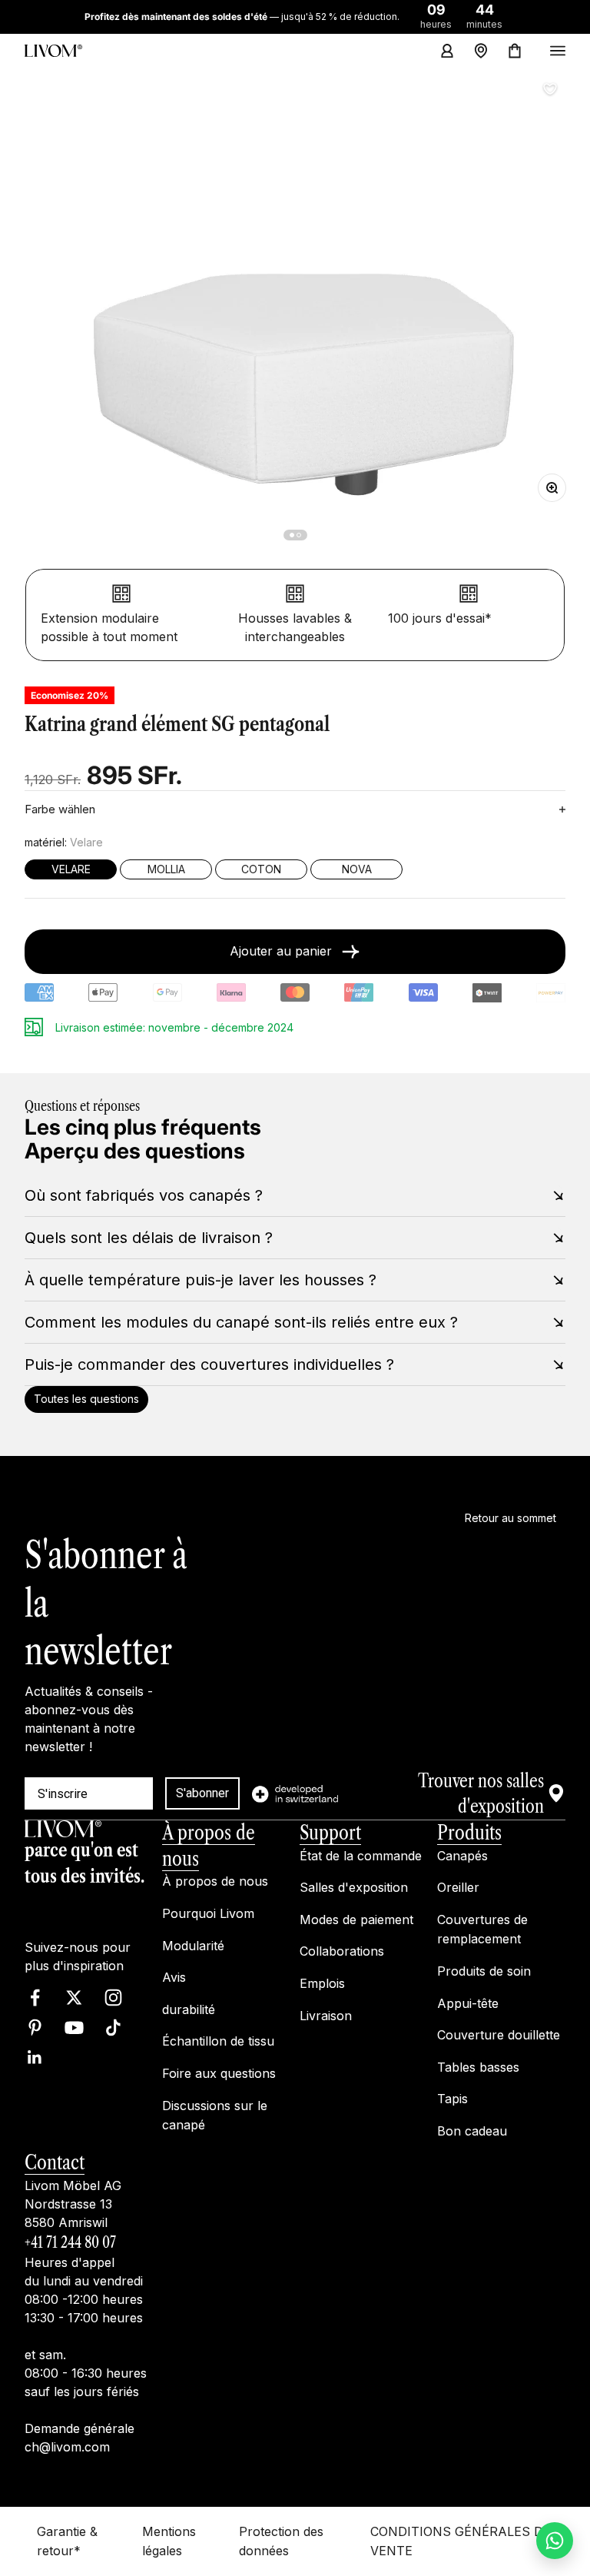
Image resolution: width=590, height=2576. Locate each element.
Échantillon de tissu (218, 2041)
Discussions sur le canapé (215, 2115)
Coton (261, 869)
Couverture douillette (499, 2035)
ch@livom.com (67, 2447)
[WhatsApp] (555, 2541)
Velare (71, 869)
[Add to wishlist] (550, 89)
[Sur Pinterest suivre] (35, 2028)
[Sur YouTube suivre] (74, 2028)
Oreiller (458, 1887)
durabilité (189, 2009)
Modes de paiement (356, 1920)
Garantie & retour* (67, 2541)
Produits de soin (484, 1971)
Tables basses (478, 2067)
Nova (357, 869)
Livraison (326, 2015)
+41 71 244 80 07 (70, 2242)
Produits (469, 1833)
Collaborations (342, 1951)
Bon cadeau (472, 2131)
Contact (55, 2162)
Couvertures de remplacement (482, 1930)
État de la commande (361, 1856)
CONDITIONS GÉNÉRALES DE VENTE (461, 2541)
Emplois (322, 1983)
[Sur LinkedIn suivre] (35, 2057)
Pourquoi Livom (208, 1913)
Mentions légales (169, 2541)
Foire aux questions (219, 2073)
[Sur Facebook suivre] (35, 1998)
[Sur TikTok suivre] (113, 2028)
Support (330, 1833)
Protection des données (281, 2541)
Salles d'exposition (354, 1887)
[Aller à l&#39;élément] (292, 535)
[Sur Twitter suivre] (74, 1998)
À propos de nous (215, 1881)
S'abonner (202, 1793)
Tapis (452, 2099)
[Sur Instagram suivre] (113, 1998)
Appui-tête (468, 2003)
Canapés (462, 1856)
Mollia (166, 869)
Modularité (193, 1945)
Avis (174, 1977)
